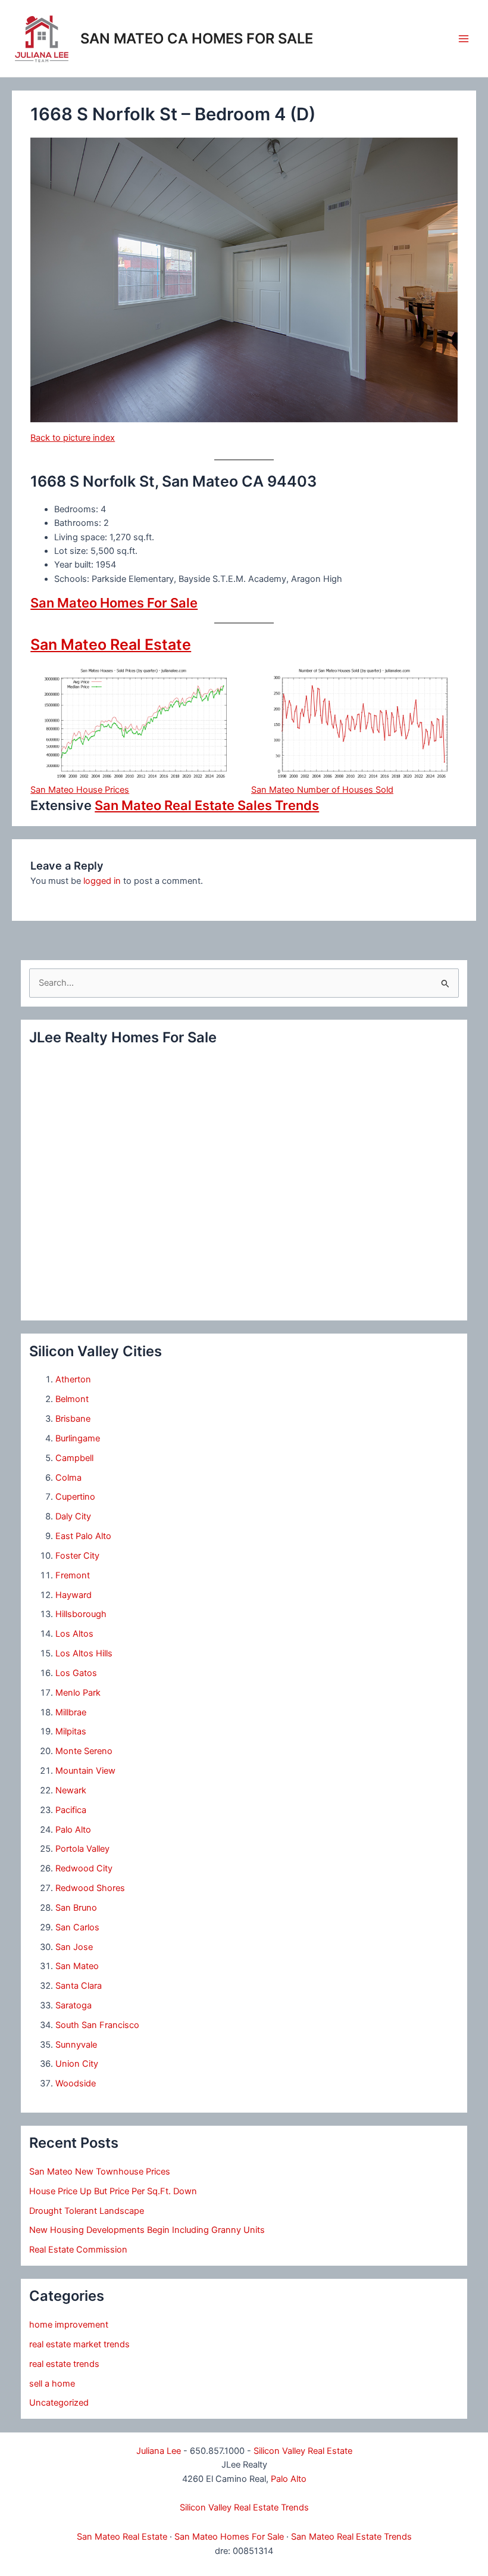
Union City (77, 2064)
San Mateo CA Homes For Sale (197, 38)
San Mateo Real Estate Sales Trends (207, 805)
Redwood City (84, 1868)
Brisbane (73, 1419)
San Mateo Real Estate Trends (351, 2537)
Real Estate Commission (78, 2250)
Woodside (76, 2083)
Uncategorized (59, 2403)
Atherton (73, 1379)
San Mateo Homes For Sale (114, 603)
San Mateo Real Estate (111, 644)
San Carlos (77, 1927)
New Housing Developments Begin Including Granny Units (147, 2230)
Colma (68, 1478)
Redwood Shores (90, 1888)
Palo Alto (73, 1830)
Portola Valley (82, 1849)
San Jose (74, 1947)
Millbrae (71, 1712)
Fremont (73, 1575)
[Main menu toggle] (464, 39)
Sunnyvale (76, 2045)
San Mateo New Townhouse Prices (100, 2172)
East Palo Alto (83, 1536)
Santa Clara (79, 1986)
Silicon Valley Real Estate (303, 2451)
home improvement (69, 2325)
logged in (102, 881)
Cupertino (75, 1497)
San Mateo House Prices (80, 790)
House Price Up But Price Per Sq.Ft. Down (113, 2191)
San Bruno (76, 1908)
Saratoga (73, 2005)
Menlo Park (78, 1693)
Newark (71, 1790)
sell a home (52, 2384)
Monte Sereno (84, 1751)
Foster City (77, 1556)
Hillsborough (81, 1614)
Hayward (73, 1595)
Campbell (74, 1458)
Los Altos (74, 1634)
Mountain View (85, 1771)
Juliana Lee (159, 2451)
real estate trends (64, 2364)
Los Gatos (76, 1673)
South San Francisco (97, 2025)
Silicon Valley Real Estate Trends (244, 2508)
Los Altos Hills (84, 1653)
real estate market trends (79, 2344)
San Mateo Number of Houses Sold (322, 790)
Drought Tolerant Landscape (87, 2211)
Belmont (72, 1399)
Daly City (73, 1516)
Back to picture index (73, 438)
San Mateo (77, 1966)
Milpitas (71, 1731)
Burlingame (78, 1438)
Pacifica (71, 1810)
